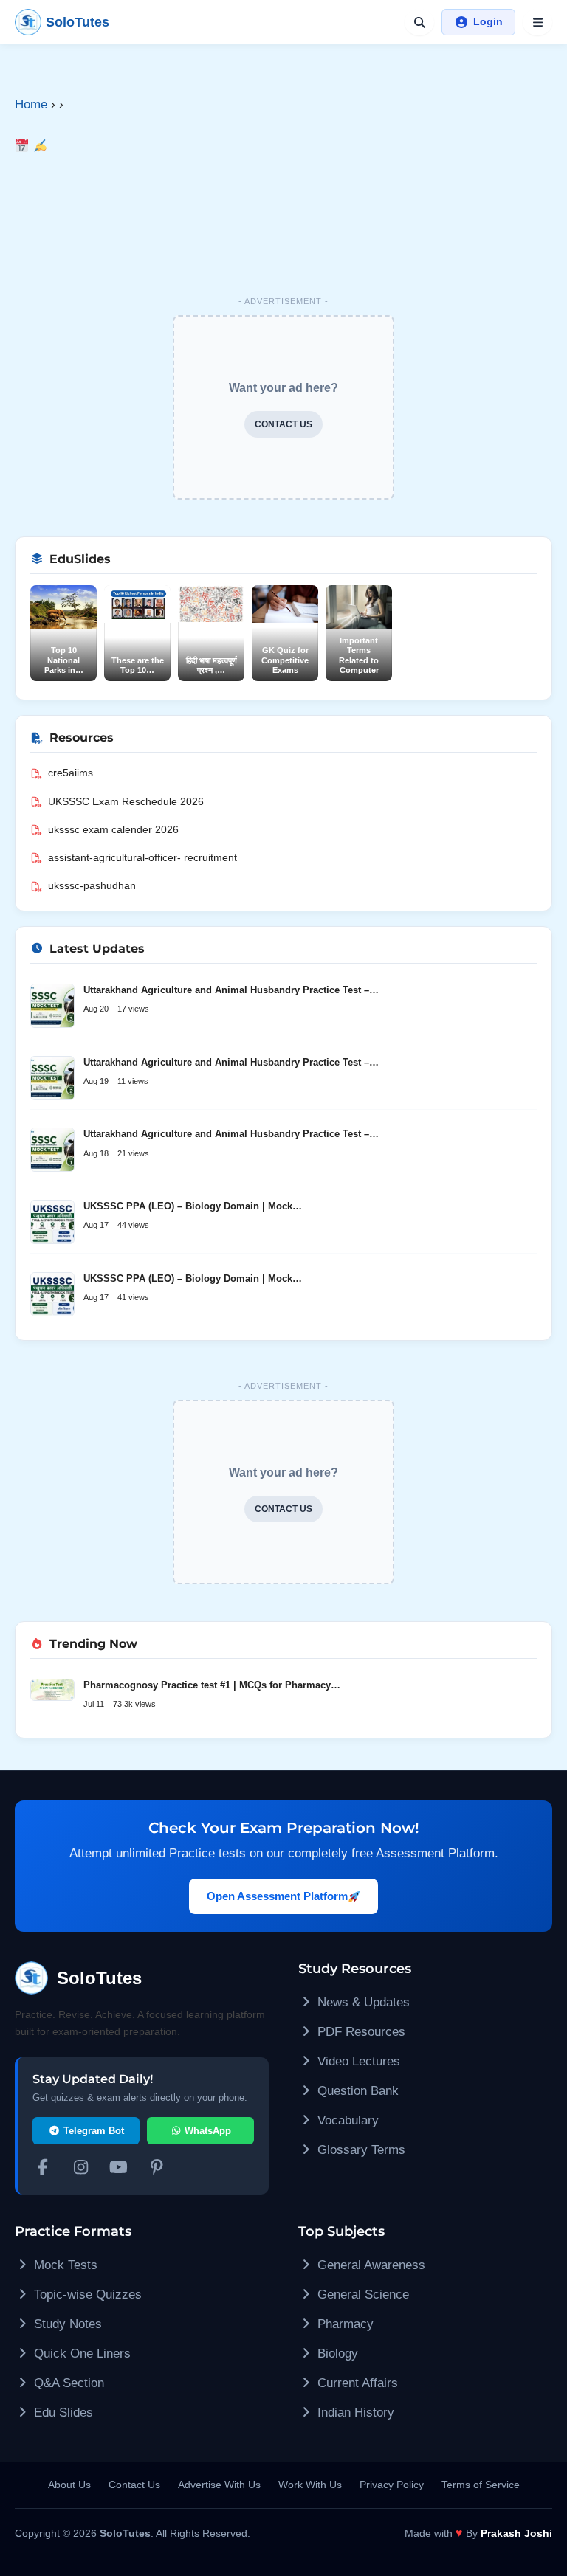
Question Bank (356, 2091)
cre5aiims (71, 773)
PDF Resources (360, 2032)
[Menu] (537, 22)
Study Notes (66, 2324)
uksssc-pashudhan (92, 885)
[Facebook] (43, 2169)
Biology (336, 2354)
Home (31, 104)
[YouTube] (119, 2169)
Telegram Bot (92, 2131)
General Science (361, 2294)
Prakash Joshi (516, 2533)
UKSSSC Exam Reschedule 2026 (126, 801)
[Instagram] (81, 2169)
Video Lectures (357, 2061)
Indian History (354, 2413)
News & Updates (362, 2002)
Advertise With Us (219, 2485)
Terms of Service (481, 2485)
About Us (69, 2485)
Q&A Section (67, 2383)
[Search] (419, 22)
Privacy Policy (392, 2485)
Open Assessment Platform (277, 1896)
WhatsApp (206, 2131)
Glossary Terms (360, 2150)
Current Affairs (356, 2383)
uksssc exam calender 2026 (113, 829)
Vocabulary (346, 2120)
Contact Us (134, 2485)
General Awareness (370, 2265)
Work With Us (310, 2485)
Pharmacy (344, 2324)
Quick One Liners (80, 2354)
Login (488, 21)
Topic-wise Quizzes (86, 2294)
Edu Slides (62, 2413)
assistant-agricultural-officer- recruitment (142, 857)
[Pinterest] (157, 2169)
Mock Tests (64, 2265)
